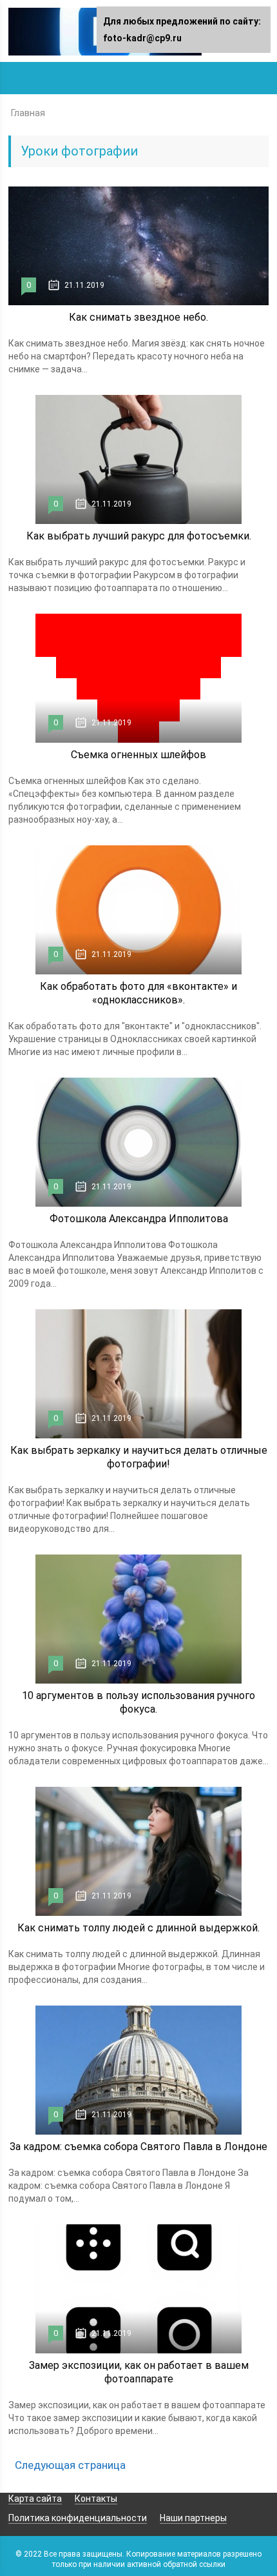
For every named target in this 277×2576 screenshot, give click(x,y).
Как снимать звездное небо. (138, 317)
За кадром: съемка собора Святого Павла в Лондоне (138, 2147)
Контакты (96, 2499)
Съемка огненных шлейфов (138, 755)
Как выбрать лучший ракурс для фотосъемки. (139, 536)
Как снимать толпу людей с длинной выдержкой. (138, 1928)
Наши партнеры (193, 2518)
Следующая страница (70, 2465)
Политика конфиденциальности (78, 2518)
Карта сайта (35, 2499)
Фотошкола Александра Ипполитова (139, 1219)
